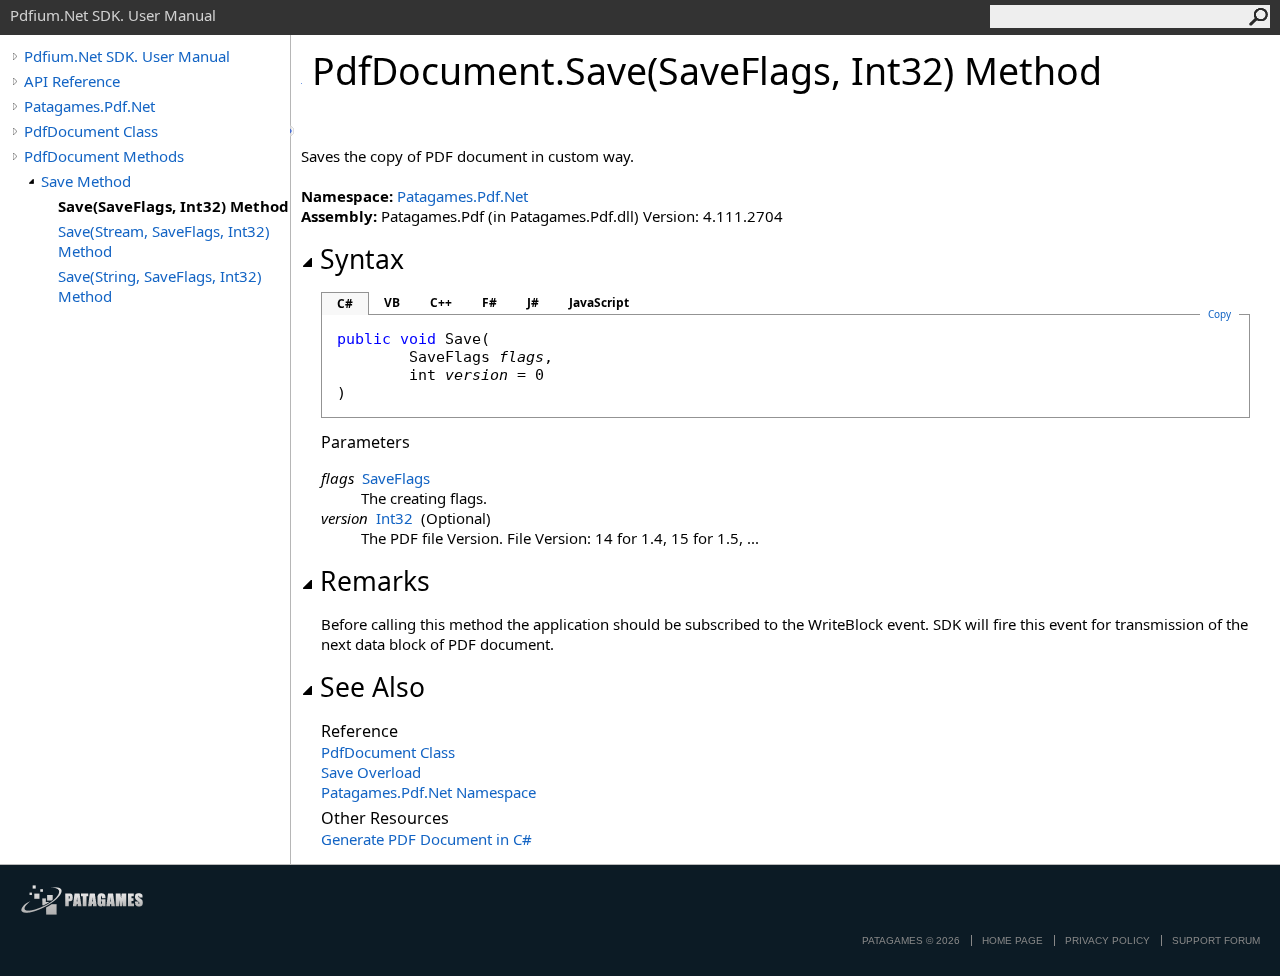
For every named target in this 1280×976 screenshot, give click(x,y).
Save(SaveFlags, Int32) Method (173, 206)
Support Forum (1216, 940)
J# (533, 302)
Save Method (86, 181)
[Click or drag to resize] (292, 131)
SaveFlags (396, 478)
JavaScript (599, 302)
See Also (372, 687)
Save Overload (371, 772)
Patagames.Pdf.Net (89, 106)
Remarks (375, 581)
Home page (1012, 940)
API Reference (72, 81)
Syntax (362, 259)
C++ (441, 302)
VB (392, 302)
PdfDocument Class (91, 131)
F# (489, 302)
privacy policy (1107, 940)
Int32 (394, 518)
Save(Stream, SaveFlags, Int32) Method (164, 241)
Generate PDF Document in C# (426, 839)
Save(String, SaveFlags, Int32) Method (160, 286)
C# (345, 303)
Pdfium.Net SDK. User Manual (127, 56)
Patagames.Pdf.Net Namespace (428, 792)
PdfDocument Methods (104, 156)
